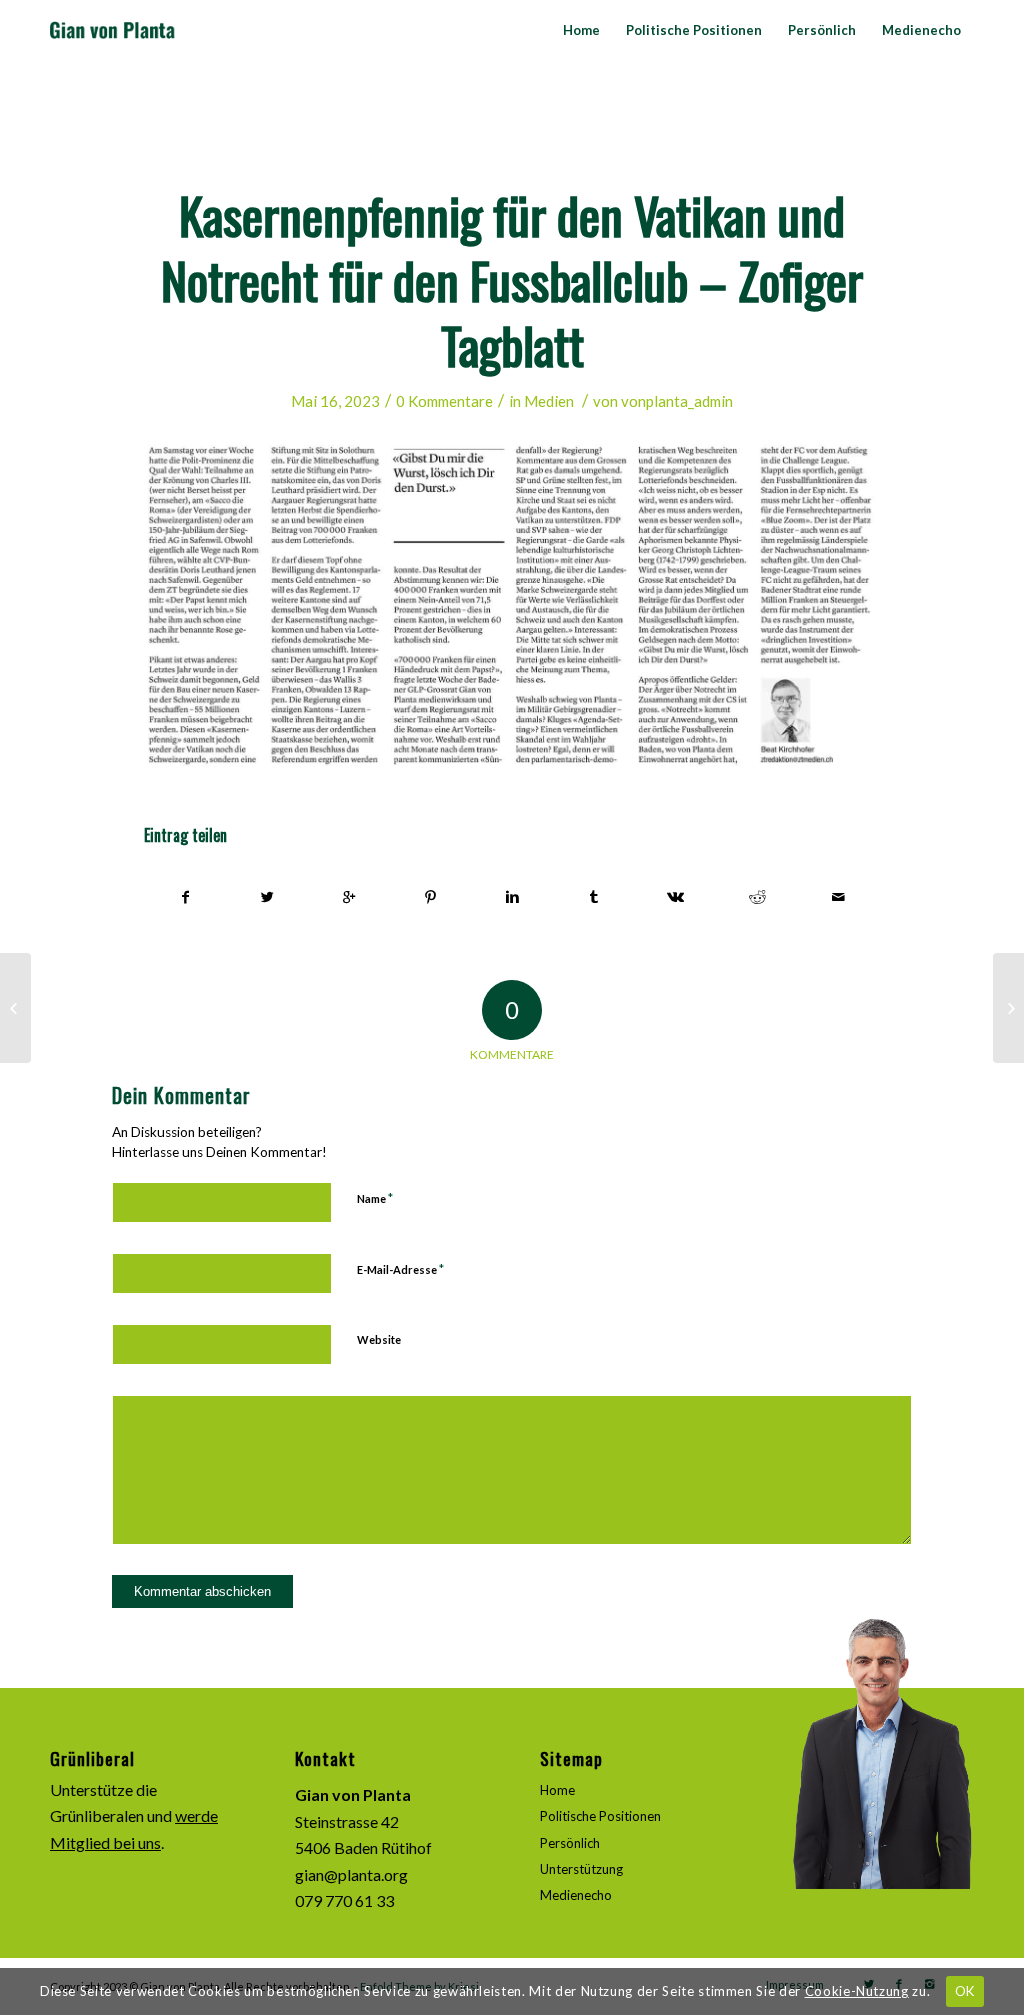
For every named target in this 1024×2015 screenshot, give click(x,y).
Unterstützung (581, 1869)
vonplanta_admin (677, 401)
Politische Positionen (600, 1816)
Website (379, 1339)
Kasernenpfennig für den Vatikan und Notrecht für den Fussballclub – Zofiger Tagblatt (512, 279)
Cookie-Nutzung (857, 1991)
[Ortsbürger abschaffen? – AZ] (1008, 1008)
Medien (549, 401)
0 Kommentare (444, 401)
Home (557, 1790)
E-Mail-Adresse (400, 1269)
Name (375, 1198)
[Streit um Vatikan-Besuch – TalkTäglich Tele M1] (15, 1008)
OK (965, 1991)
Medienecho (576, 1895)
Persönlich (570, 1843)
